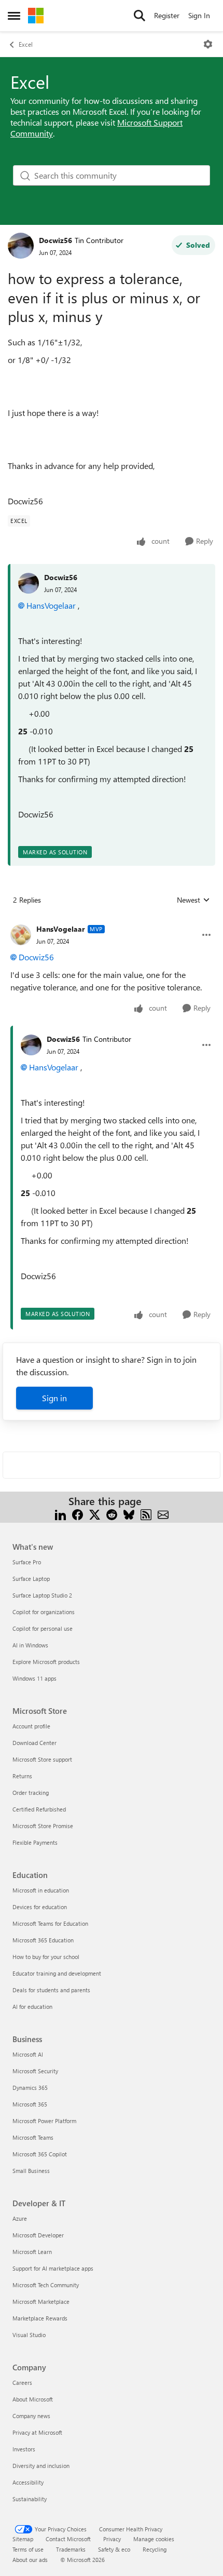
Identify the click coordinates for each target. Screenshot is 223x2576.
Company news (31, 2416)
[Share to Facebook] (78, 1514)
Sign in (54, 1398)
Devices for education (40, 1907)
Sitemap (23, 2539)
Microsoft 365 (30, 2104)
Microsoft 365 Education (43, 1940)
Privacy (112, 2539)
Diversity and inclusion (41, 2466)
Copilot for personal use (43, 1628)
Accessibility (28, 2482)
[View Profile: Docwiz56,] (29, 583)
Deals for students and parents (51, 1990)
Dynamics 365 (30, 2088)
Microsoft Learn (32, 2252)
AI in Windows (30, 1645)
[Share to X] (95, 1514)
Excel (26, 44)
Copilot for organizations (44, 1612)
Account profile (31, 1726)
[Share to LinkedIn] (60, 1514)
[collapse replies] (112, 921)
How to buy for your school (46, 1957)
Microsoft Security (35, 2071)
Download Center (34, 1743)
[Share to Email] (163, 1514)
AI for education (32, 2007)
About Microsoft (33, 2399)
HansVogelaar (51, 605)
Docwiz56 (55, 240)
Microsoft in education (41, 1890)
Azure (20, 2218)
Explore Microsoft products (46, 1662)
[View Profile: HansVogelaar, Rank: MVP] (21, 935)
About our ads (30, 2560)
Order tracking (31, 1793)
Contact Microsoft (68, 2539)
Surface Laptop (31, 1579)
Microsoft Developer (38, 2235)
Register (167, 15)
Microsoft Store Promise (43, 1826)
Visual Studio (29, 2335)
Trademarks (71, 2549)
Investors (24, 2449)
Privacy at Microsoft (37, 2432)
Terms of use (28, 2549)
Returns (22, 1776)
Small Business (31, 2171)
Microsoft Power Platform (44, 2121)
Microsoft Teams (33, 2137)
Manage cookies (154, 2539)
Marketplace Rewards (40, 2318)
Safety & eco (114, 2549)
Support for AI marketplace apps (53, 2268)
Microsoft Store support (42, 1759)
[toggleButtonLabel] (208, 44)
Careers (22, 2383)
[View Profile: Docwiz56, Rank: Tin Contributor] (21, 246)
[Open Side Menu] (14, 16)
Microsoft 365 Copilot (40, 2154)
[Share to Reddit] (112, 1514)
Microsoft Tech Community (46, 2285)
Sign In (199, 15)
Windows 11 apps (34, 1678)
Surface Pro (27, 1562)
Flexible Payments (35, 1842)
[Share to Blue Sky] (129, 1514)
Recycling (155, 2549)
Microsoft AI (28, 2054)
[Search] (140, 16)
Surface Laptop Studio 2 (42, 1595)
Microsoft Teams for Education (50, 1923)
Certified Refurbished (39, 1809)
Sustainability (30, 2499)
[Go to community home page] (36, 16)
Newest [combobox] (193, 900)
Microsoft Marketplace (41, 2302)
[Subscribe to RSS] (146, 1514)
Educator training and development (57, 1973)
